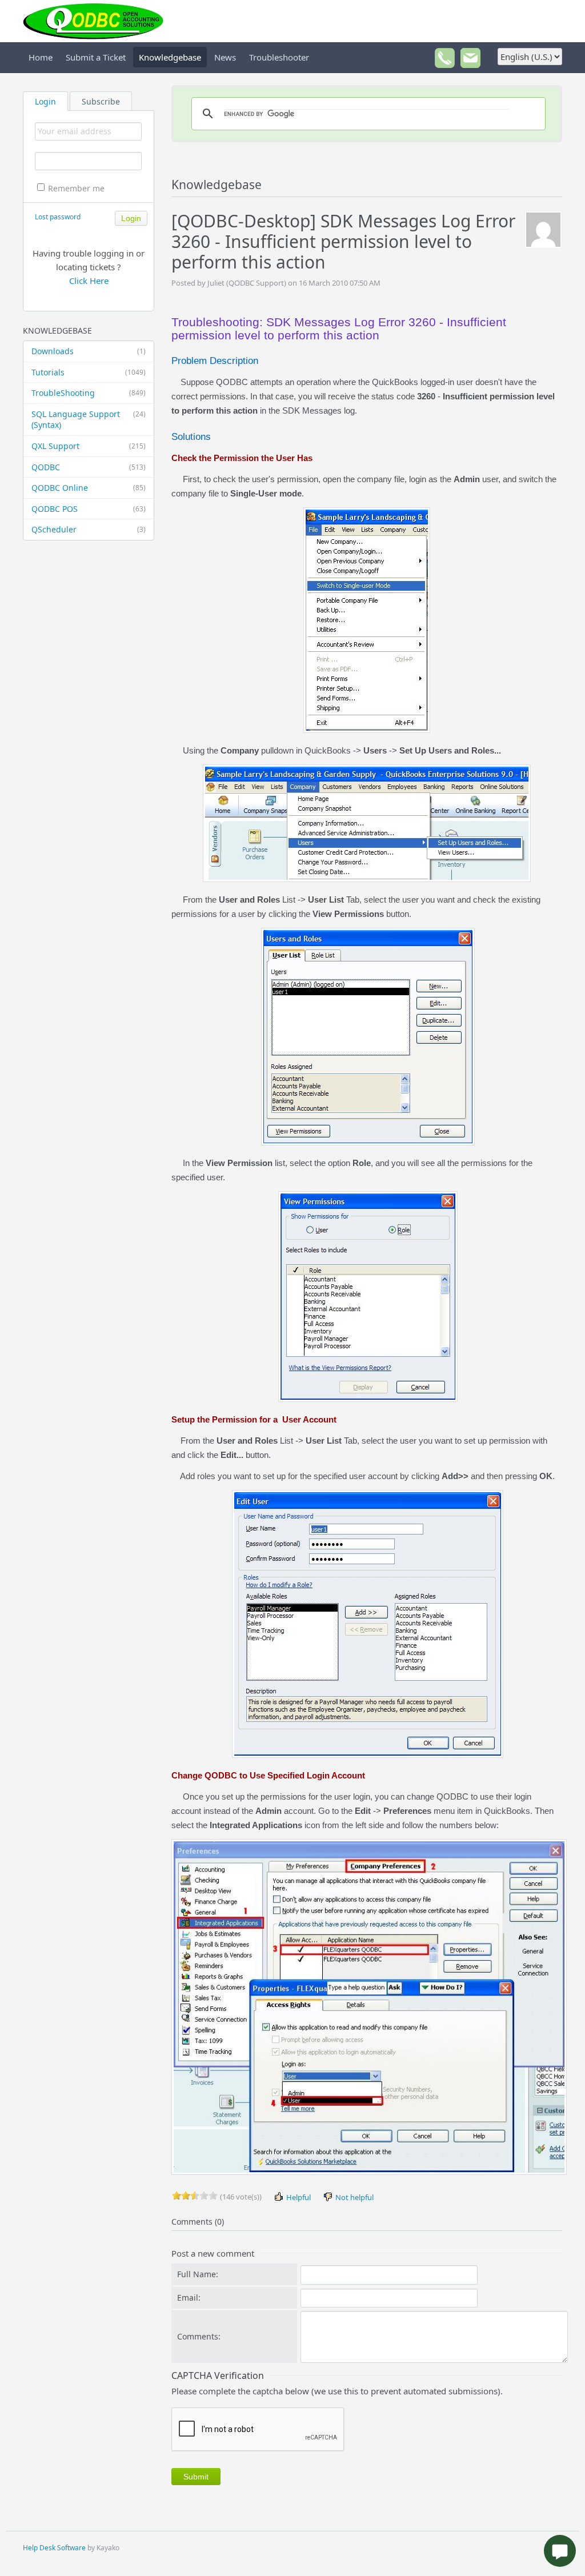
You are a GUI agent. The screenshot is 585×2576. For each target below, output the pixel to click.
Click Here (89, 281)
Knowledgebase (170, 57)
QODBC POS (89, 509)
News (225, 57)
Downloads (89, 351)
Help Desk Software (54, 2548)
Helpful (298, 2197)
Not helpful (354, 2197)
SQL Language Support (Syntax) (89, 420)
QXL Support (89, 446)
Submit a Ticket (96, 57)
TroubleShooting (89, 393)
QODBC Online (89, 488)
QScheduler (89, 529)
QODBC (89, 467)
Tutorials (89, 372)
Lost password (58, 217)
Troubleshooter (279, 57)
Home (41, 57)
